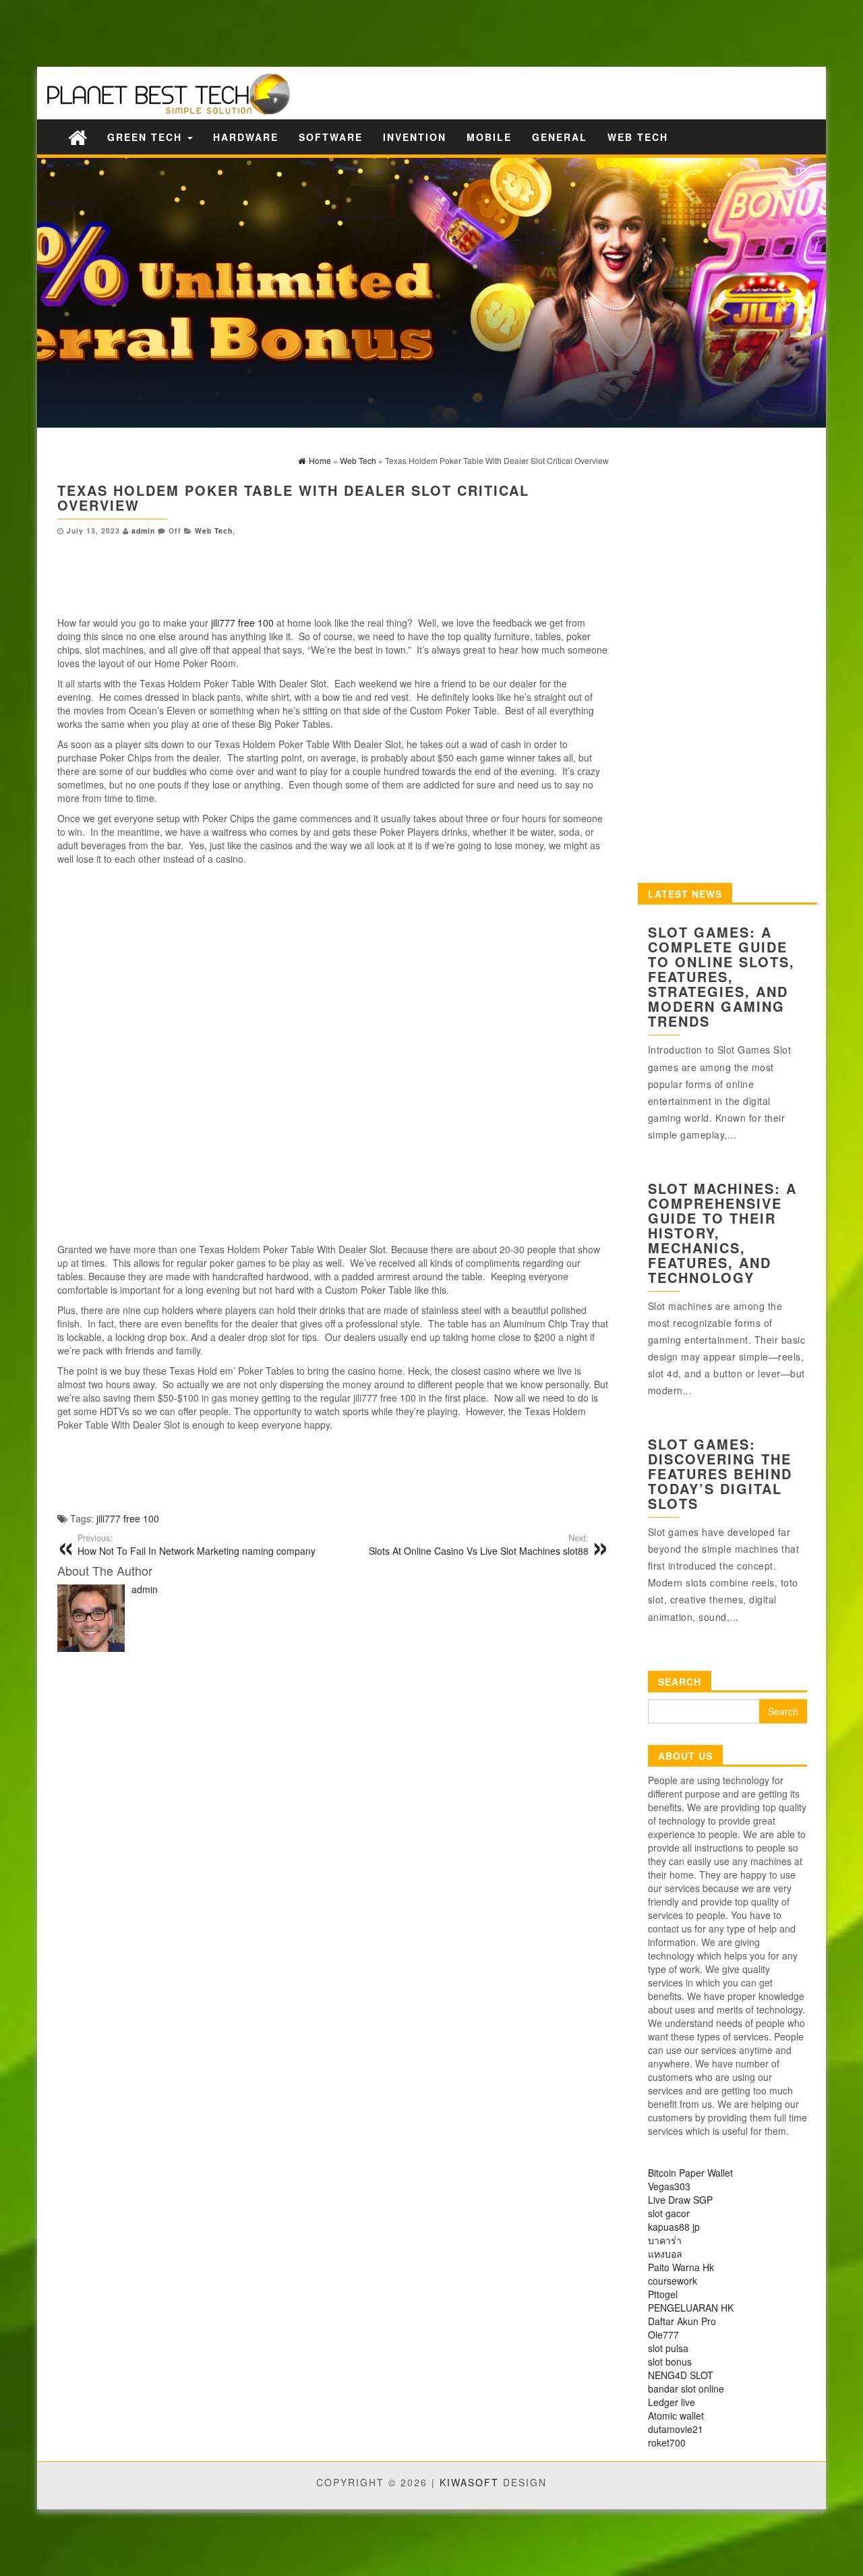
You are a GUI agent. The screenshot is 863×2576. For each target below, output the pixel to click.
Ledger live (672, 2402)
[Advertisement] (236, 32)
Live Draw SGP (680, 2200)
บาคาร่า (665, 2240)
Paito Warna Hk (681, 2267)
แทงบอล (665, 2254)
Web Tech (638, 137)
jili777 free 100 (242, 623)
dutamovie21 (676, 2429)
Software (331, 137)
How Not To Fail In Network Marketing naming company (197, 1545)
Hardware (246, 137)
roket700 (667, 2442)
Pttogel (663, 2294)
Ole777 (663, 2335)
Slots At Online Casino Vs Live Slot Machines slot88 (479, 1545)
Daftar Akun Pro (682, 2321)
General (560, 137)
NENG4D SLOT (681, 2375)
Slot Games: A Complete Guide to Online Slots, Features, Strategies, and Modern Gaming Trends (721, 976)
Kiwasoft (469, 2482)
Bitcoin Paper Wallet (690, 2173)
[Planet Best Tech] (78, 137)
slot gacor (669, 2213)
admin (143, 531)
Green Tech (147, 137)
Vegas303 (669, 2186)
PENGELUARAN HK (691, 2308)
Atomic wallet (676, 2415)
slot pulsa (668, 2348)
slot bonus (670, 2362)
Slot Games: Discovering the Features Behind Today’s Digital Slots (720, 1473)
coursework (673, 2281)
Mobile (489, 137)
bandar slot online (686, 2388)
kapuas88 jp (674, 2227)
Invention (415, 137)
